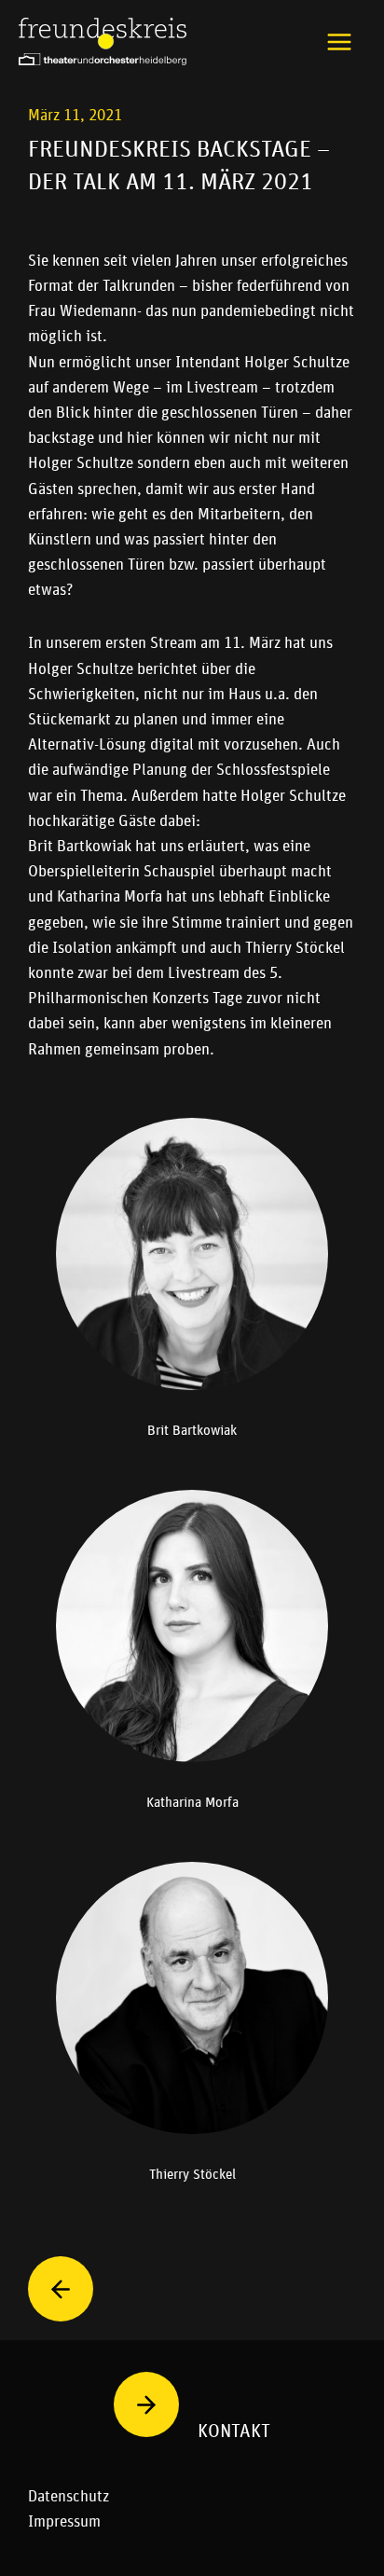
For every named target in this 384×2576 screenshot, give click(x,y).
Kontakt (234, 2431)
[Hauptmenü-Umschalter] (340, 42)
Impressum (64, 2521)
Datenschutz (69, 2496)
